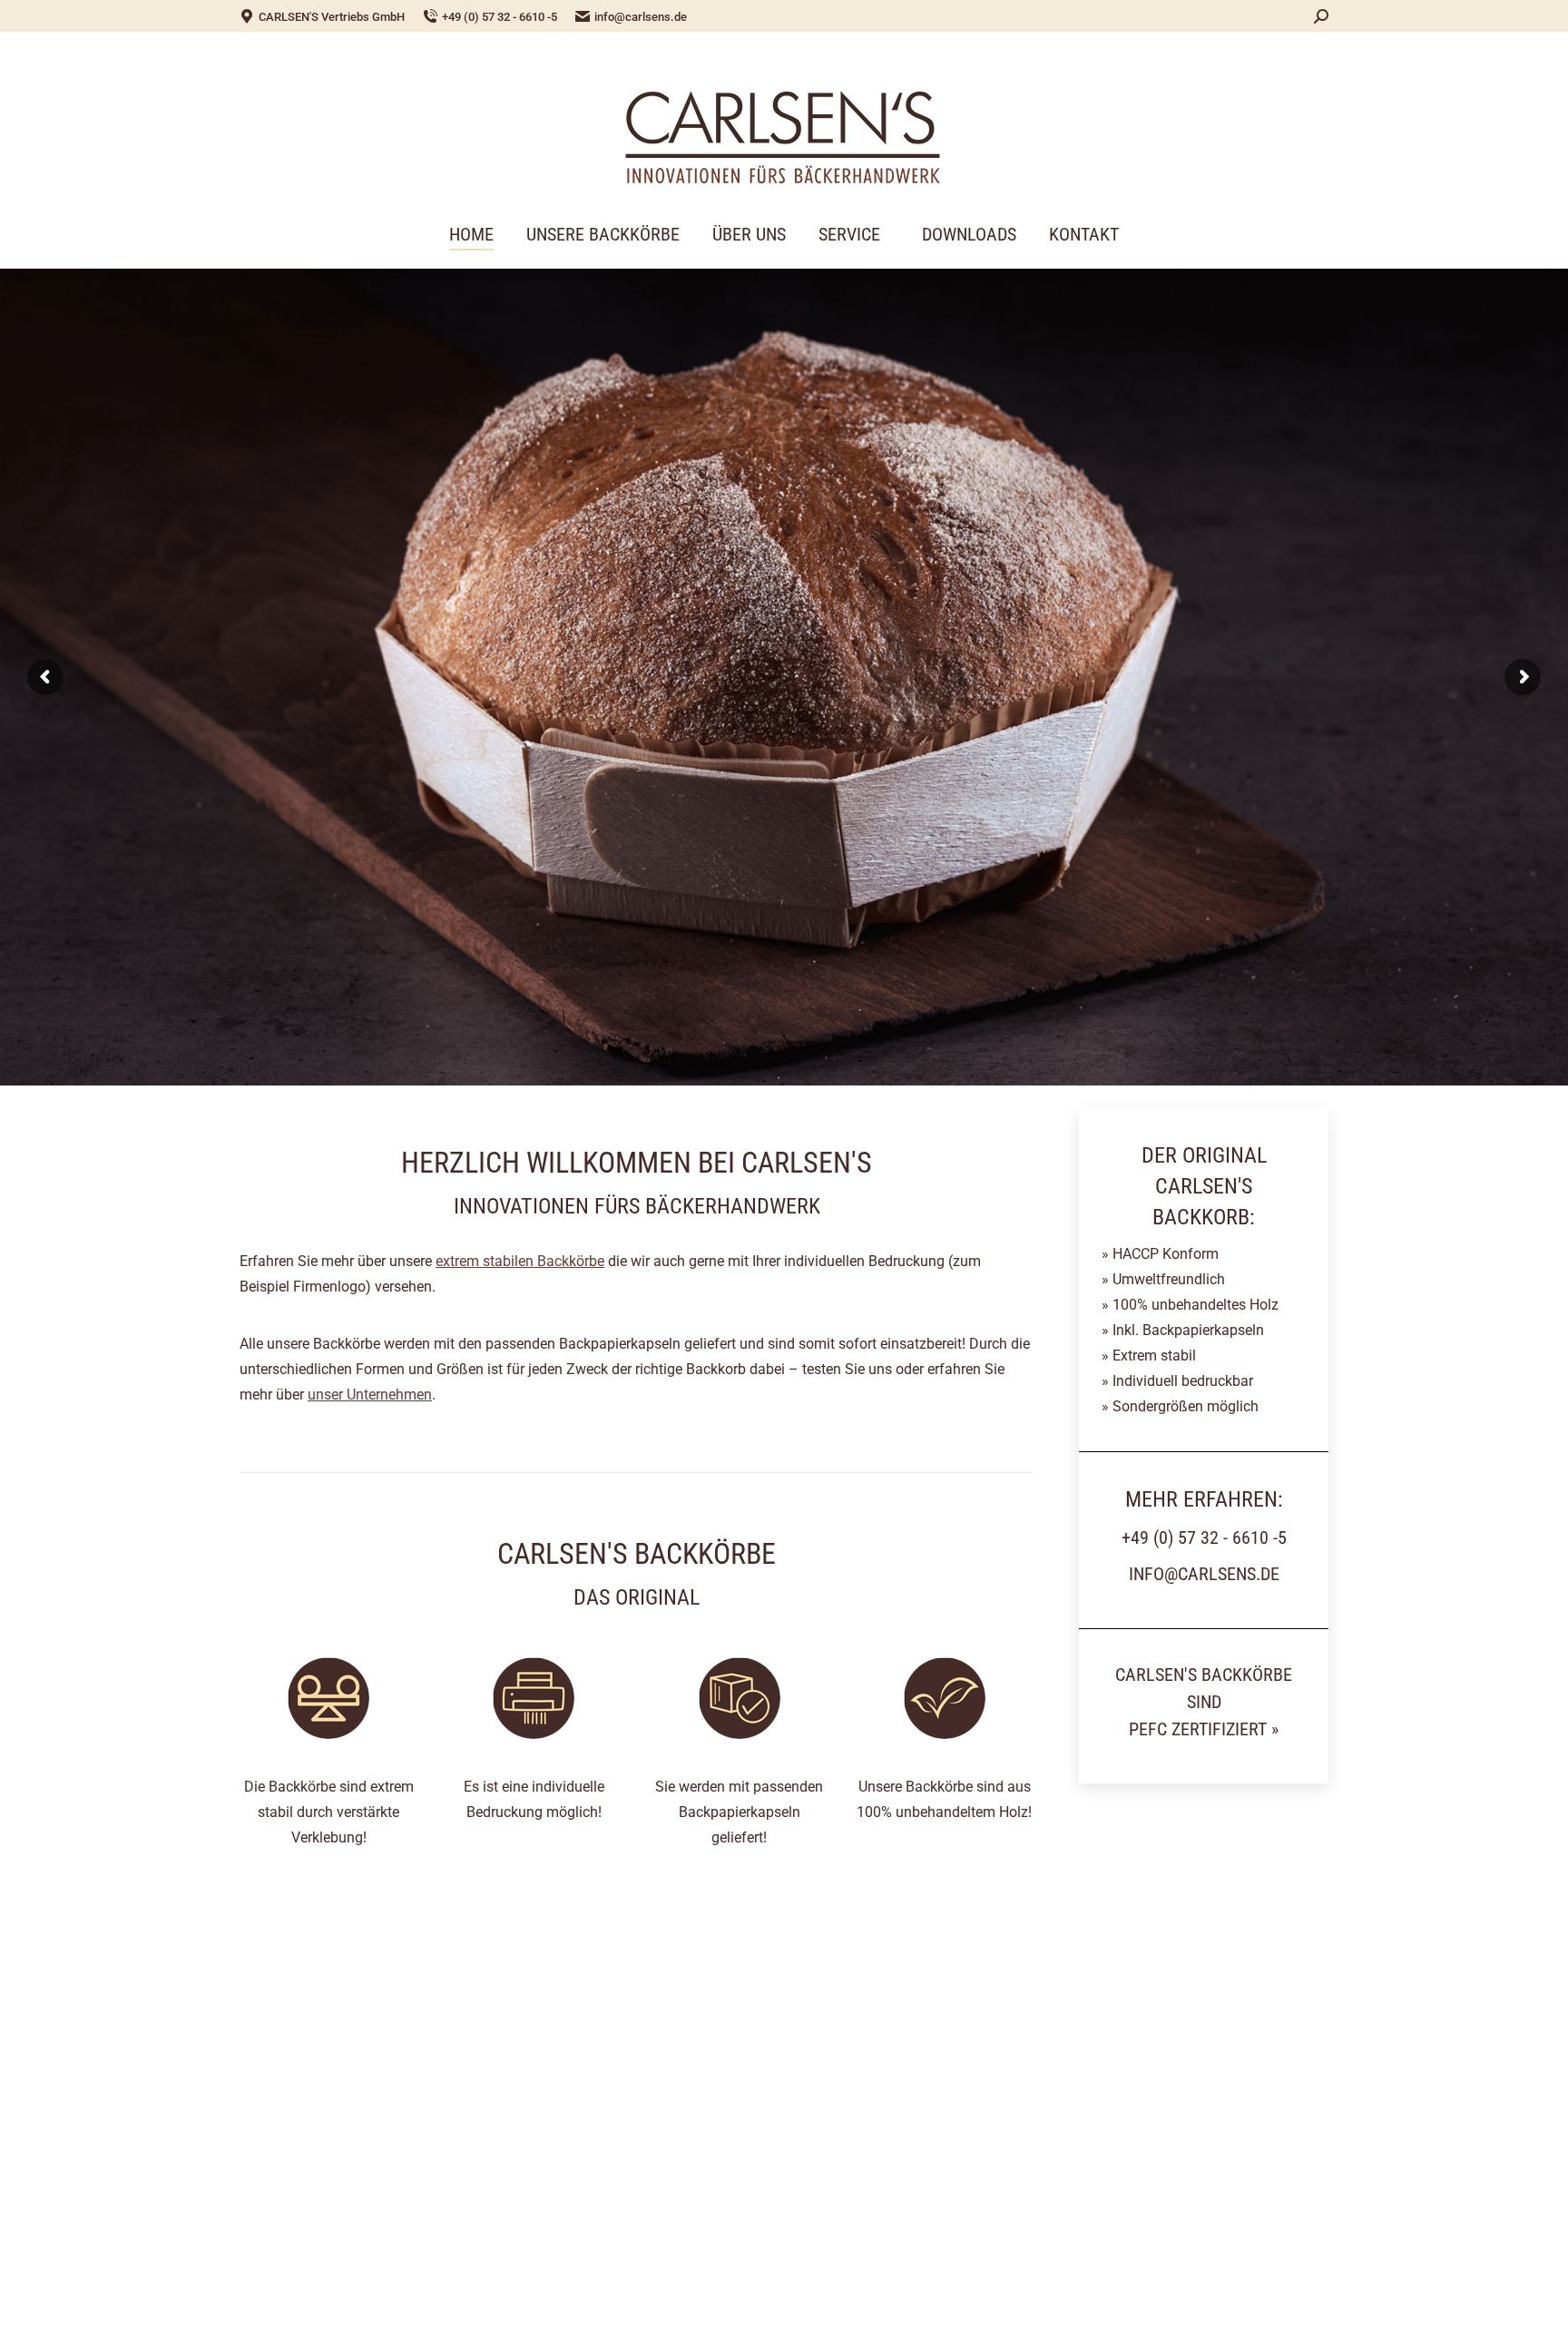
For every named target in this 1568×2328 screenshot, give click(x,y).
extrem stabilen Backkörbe (520, 1261)
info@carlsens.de (641, 17)
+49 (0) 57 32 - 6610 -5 (500, 17)
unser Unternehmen (370, 1395)
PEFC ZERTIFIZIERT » (1204, 1729)
